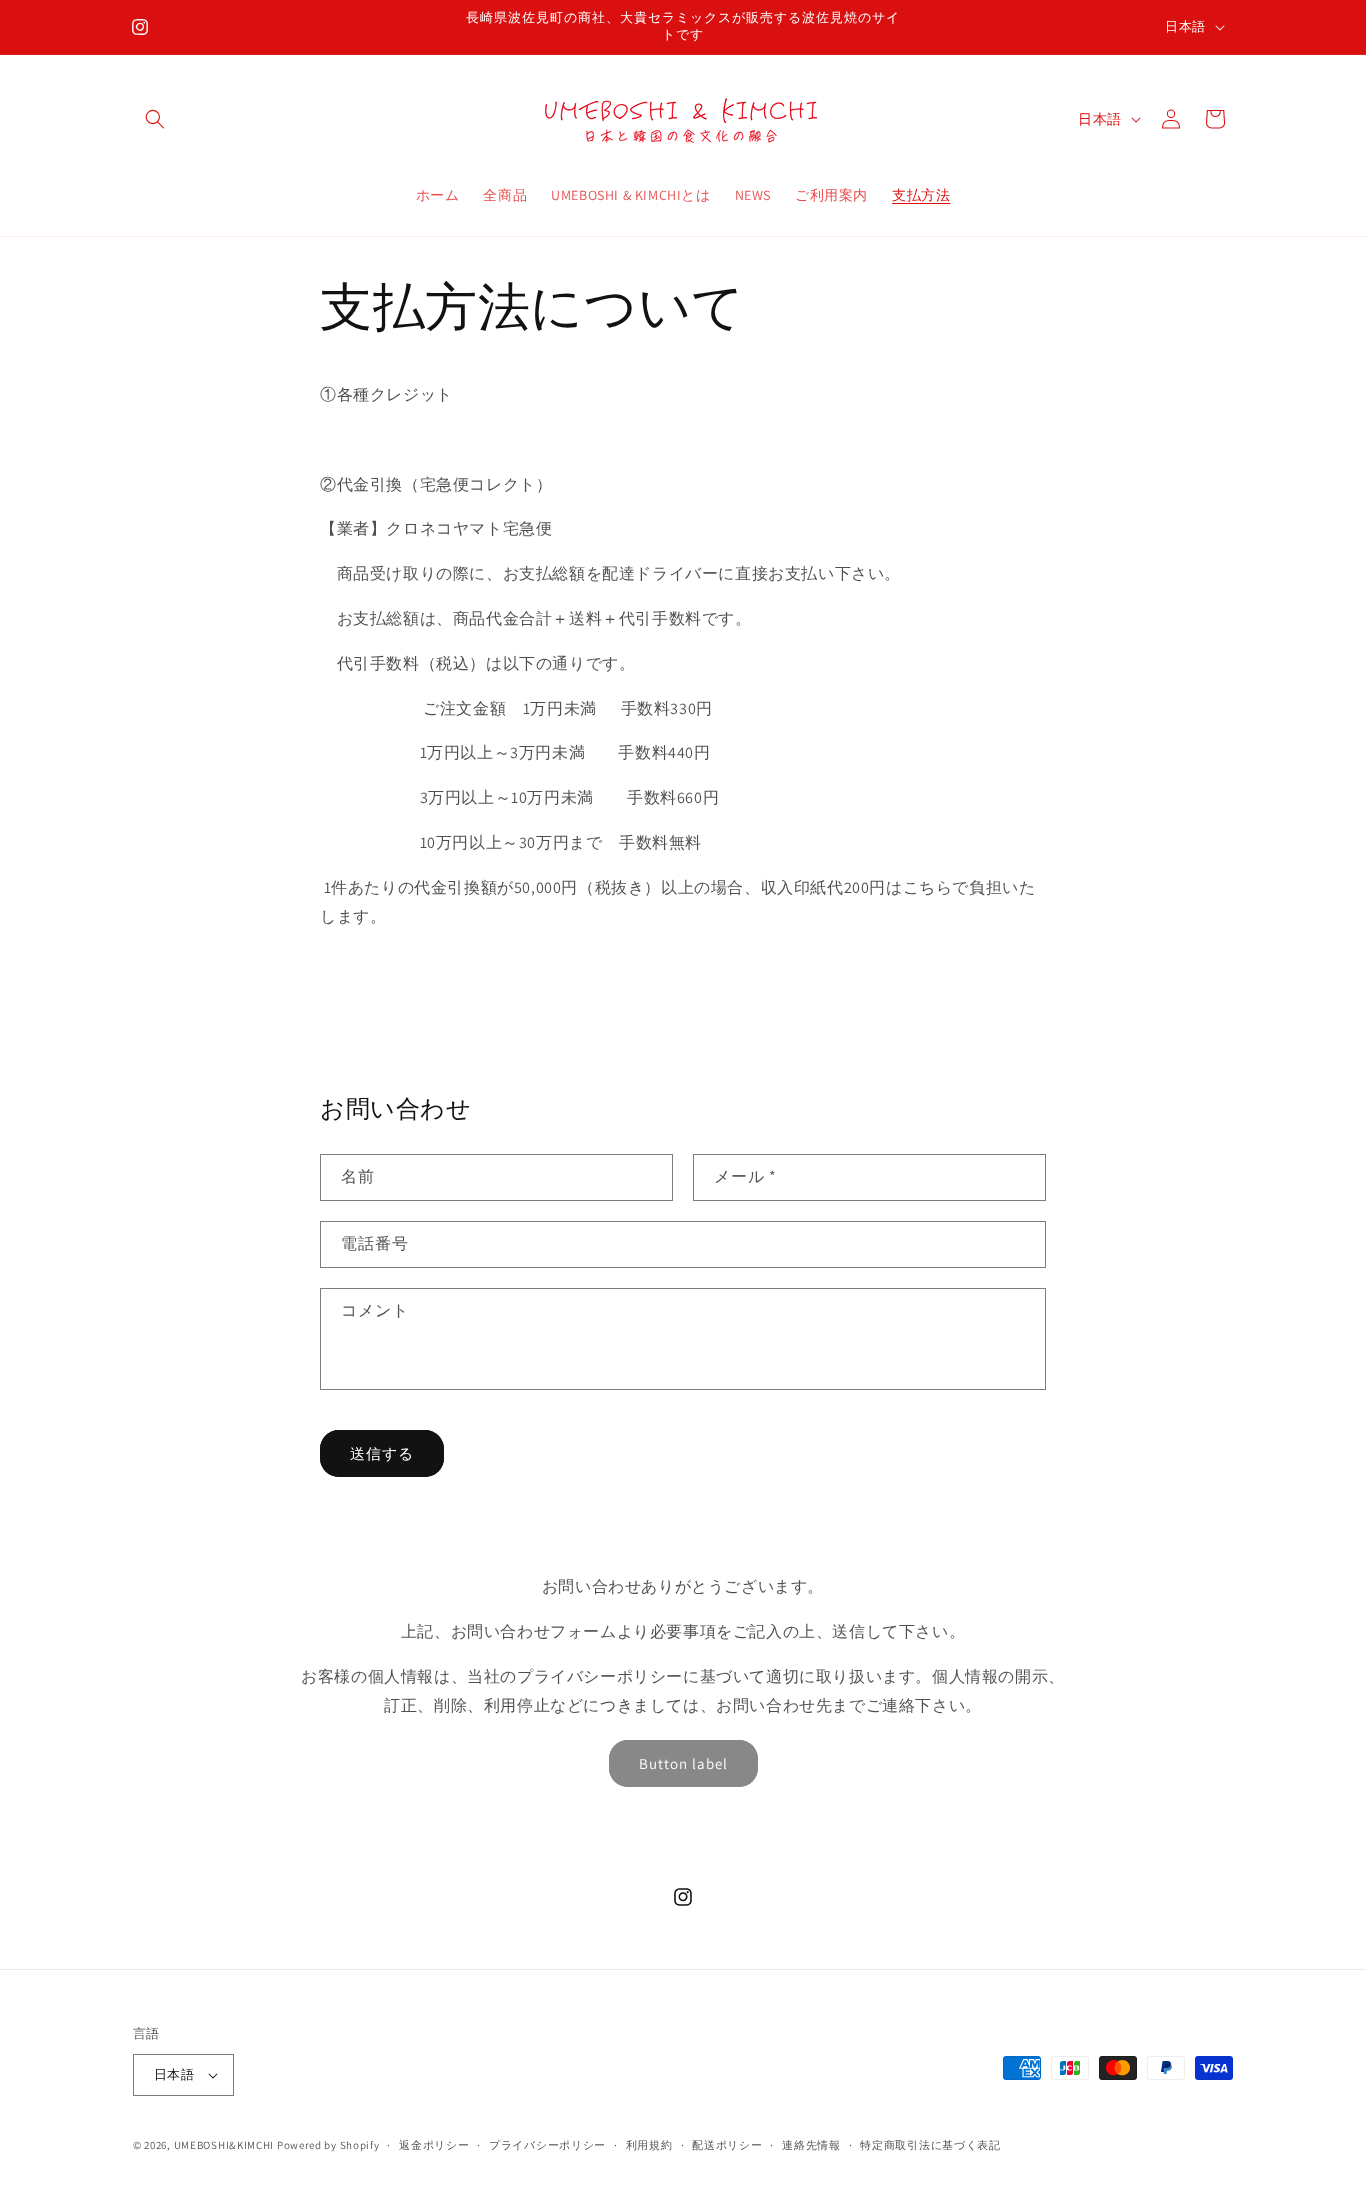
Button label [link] (683, 1763)
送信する (382, 1453)
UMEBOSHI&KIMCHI (224, 2145)
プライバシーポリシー (547, 2145)
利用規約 (649, 2145)
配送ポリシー (727, 2145)
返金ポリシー (434, 2145)
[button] (155, 119)
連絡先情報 (811, 2145)
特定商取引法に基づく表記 (930, 2145)
